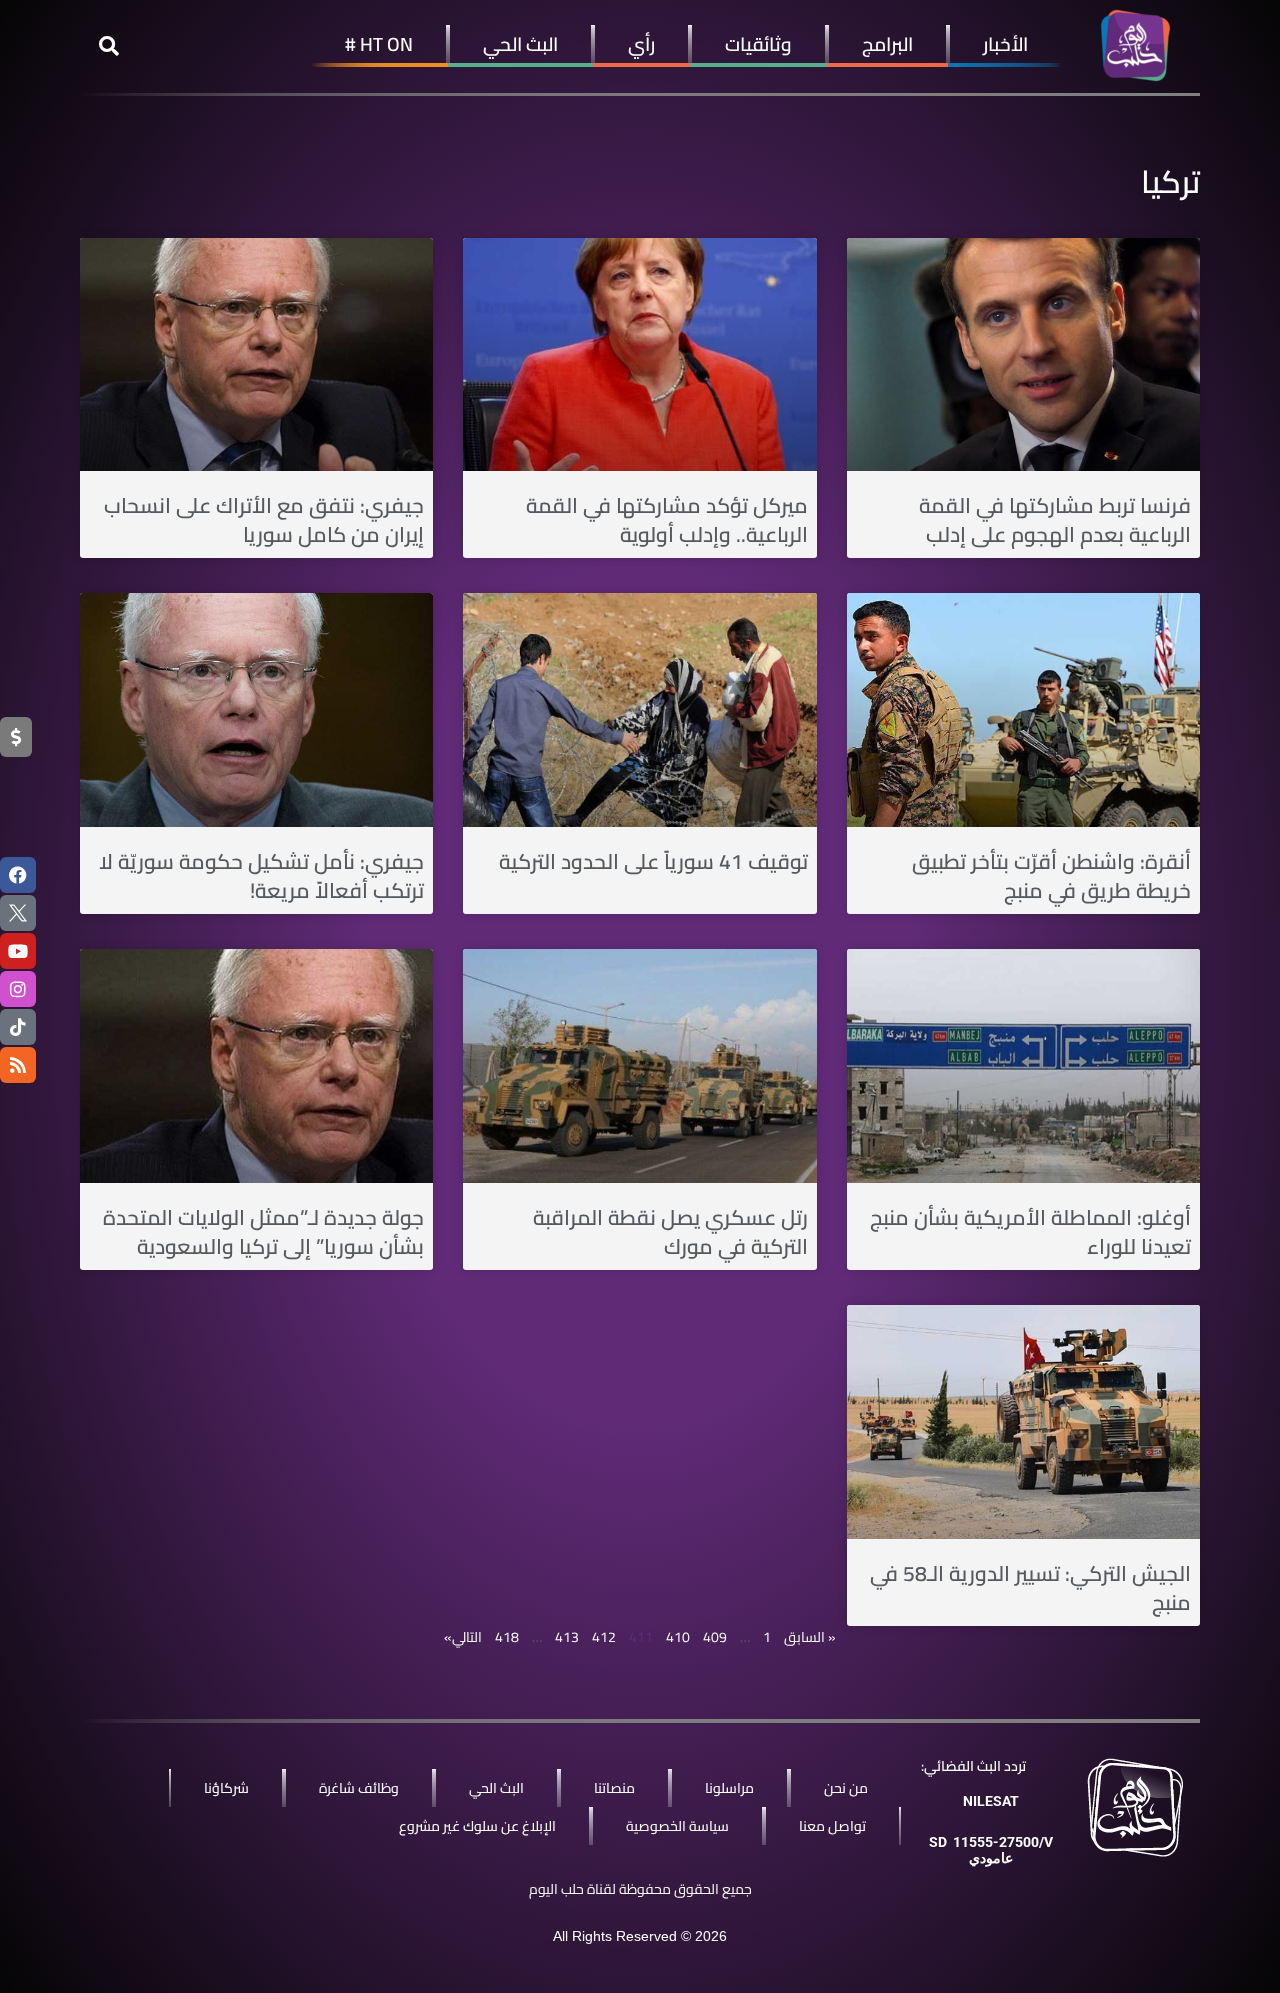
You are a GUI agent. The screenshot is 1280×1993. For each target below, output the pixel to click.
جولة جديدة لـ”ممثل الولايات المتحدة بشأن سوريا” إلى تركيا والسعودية (263, 1232)
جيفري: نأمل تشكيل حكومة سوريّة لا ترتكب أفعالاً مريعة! (261, 876)
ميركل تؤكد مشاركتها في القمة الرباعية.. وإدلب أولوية (667, 520)
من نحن (846, 1788)
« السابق (810, 1637)
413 (567, 1637)
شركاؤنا (226, 1788)
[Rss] (18, 1065)
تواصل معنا (832, 1826)
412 (604, 1637)
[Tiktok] (18, 1027)
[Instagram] (18, 989)
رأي (641, 44)
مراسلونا (729, 1788)
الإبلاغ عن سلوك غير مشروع (477, 1826)
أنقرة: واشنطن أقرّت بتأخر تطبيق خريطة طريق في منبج (1051, 876)
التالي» (463, 1637)
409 (715, 1637)
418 (507, 1637)
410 (678, 1637)
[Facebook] (18, 875)
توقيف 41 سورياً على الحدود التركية (653, 861)
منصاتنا (614, 1788)
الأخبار (1005, 44)
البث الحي (520, 44)
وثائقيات (758, 44)
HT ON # (379, 44)
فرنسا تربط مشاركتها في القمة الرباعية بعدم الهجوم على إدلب (1055, 520)
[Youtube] (18, 951)
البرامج (887, 44)
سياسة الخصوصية (677, 1826)
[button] (109, 46)
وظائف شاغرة (359, 1788)
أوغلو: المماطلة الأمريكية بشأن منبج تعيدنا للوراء (1030, 1232)
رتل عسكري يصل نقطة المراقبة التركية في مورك (670, 1232)
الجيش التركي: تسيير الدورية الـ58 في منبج (1030, 1588)
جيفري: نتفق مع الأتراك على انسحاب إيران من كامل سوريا (264, 520)
